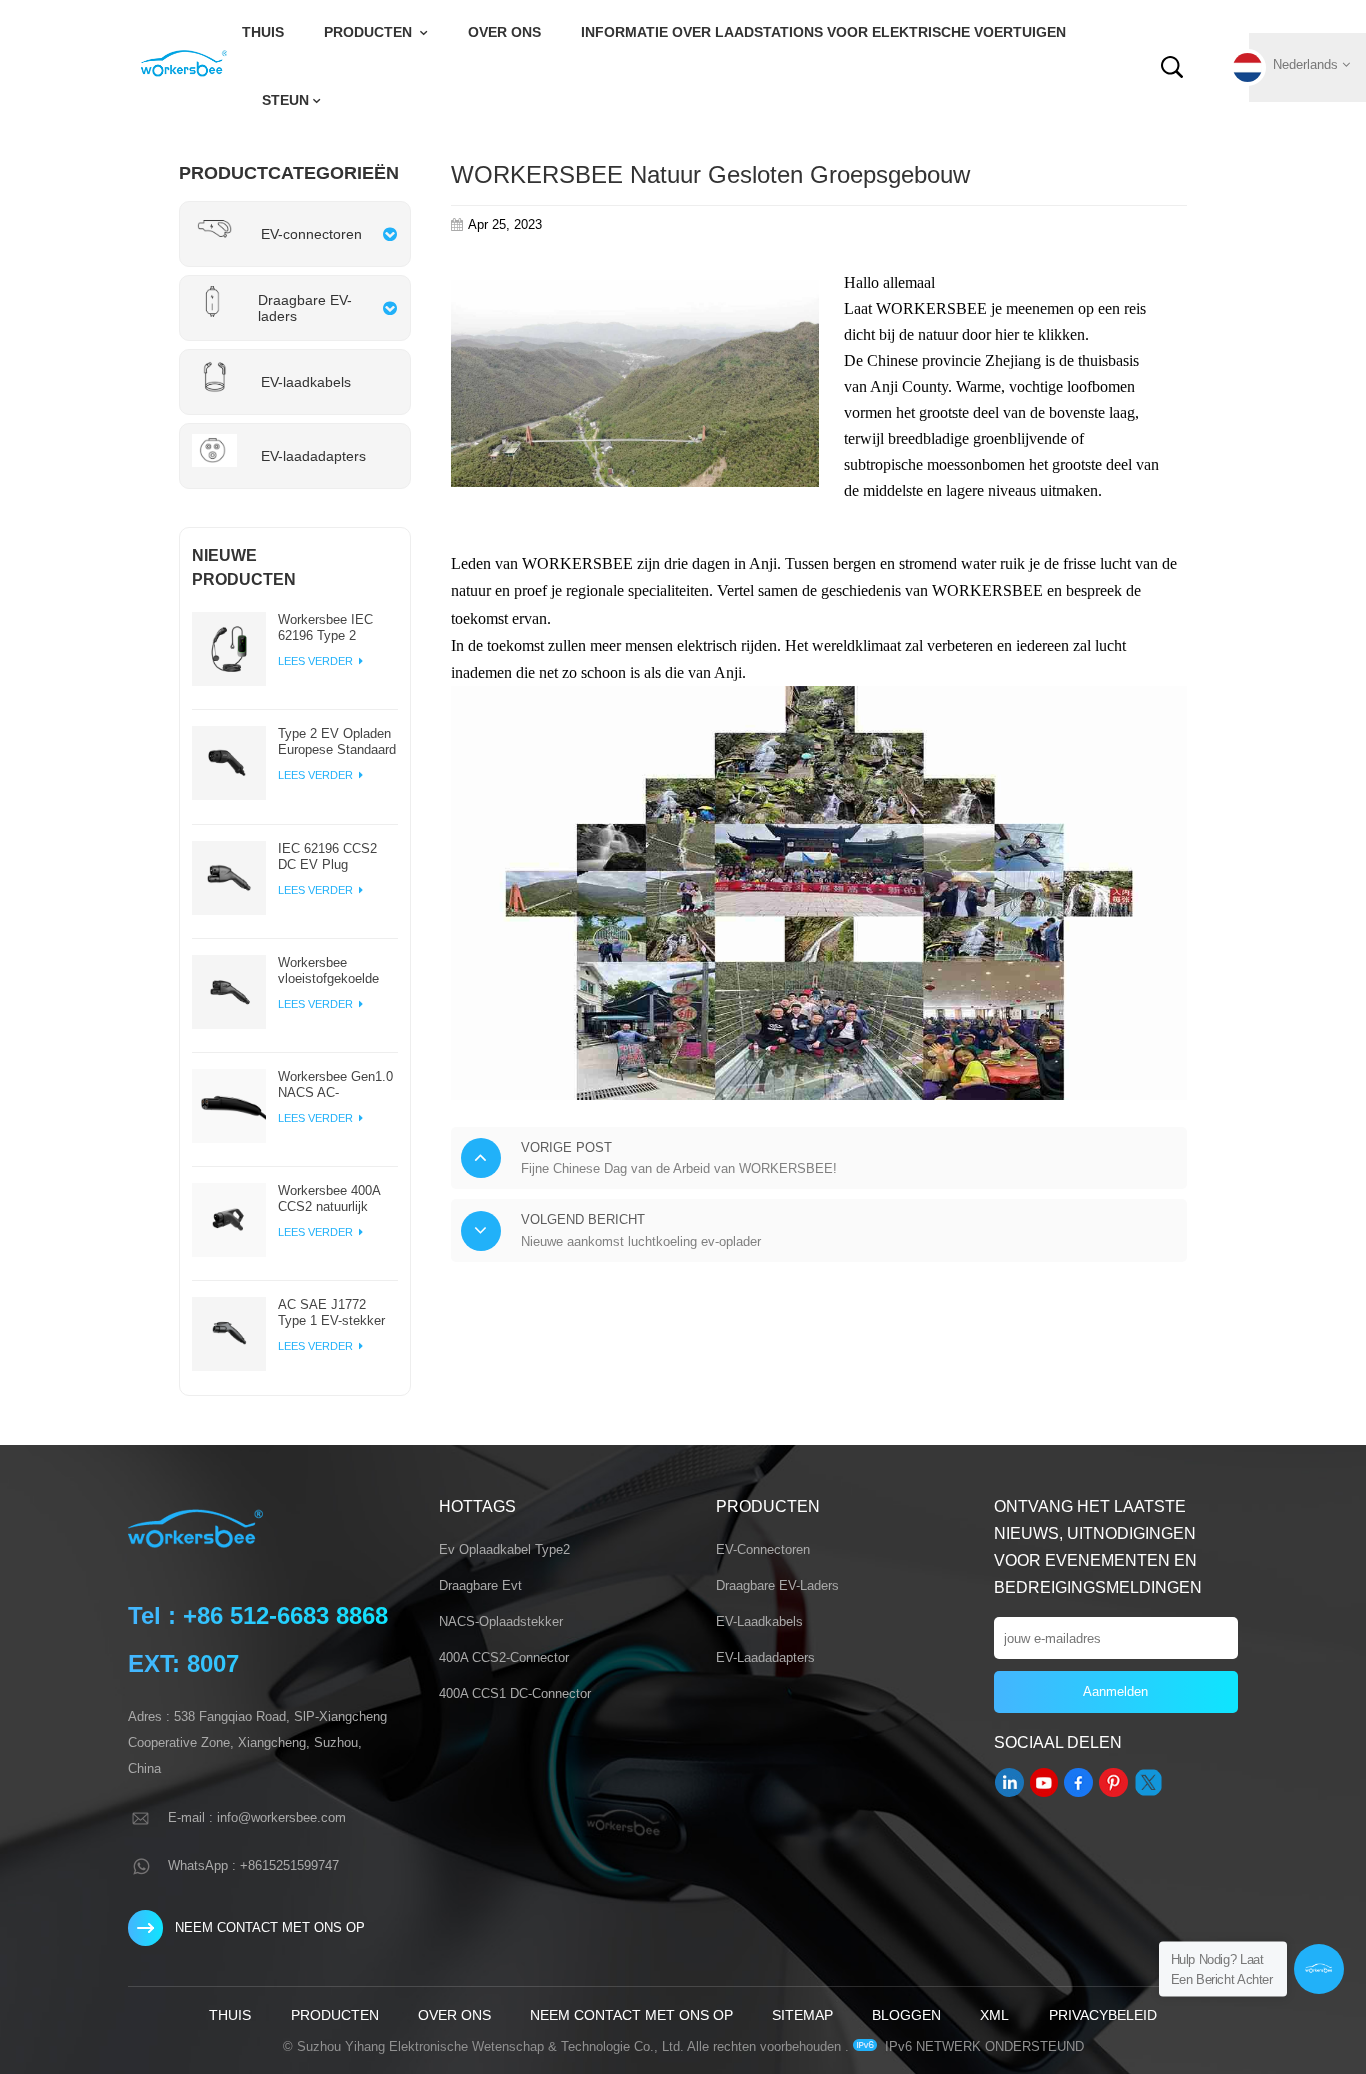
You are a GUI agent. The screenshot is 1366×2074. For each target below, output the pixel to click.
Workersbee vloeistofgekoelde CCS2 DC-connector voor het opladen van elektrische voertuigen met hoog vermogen (337, 971)
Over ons (504, 32)
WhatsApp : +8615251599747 (253, 1865)
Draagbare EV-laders (777, 1585)
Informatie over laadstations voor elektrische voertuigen (823, 32)
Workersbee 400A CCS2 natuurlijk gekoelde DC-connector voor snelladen (329, 1199)
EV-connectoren (763, 1549)
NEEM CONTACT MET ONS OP (270, 1927)
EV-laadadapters (765, 1657)
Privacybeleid (1103, 2015)
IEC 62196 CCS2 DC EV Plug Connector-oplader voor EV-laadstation (334, 857)
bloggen (906, 2015)
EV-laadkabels (759, 1621)
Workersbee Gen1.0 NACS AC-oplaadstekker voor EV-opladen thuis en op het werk (336, 1085)
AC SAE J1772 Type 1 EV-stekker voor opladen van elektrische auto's (331, 1313)
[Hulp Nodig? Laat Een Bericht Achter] (1319, 1969)
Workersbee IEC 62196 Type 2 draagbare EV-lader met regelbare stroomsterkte (333, 628)
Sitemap (802, 2015)
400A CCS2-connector (504, 1657)
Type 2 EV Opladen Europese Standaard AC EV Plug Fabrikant (337, 742)
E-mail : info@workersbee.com (257, 1817)
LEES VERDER (317, 661)
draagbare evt (480, 1585)
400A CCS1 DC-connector (515, 1693)
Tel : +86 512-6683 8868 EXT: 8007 (258, 1639)
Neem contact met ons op (631, 2015)
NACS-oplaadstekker (501, 1621)
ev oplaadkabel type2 (504, 1549)
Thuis (263, 32)
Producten (370, 32)
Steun (285, 100)
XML (994, 2015)
